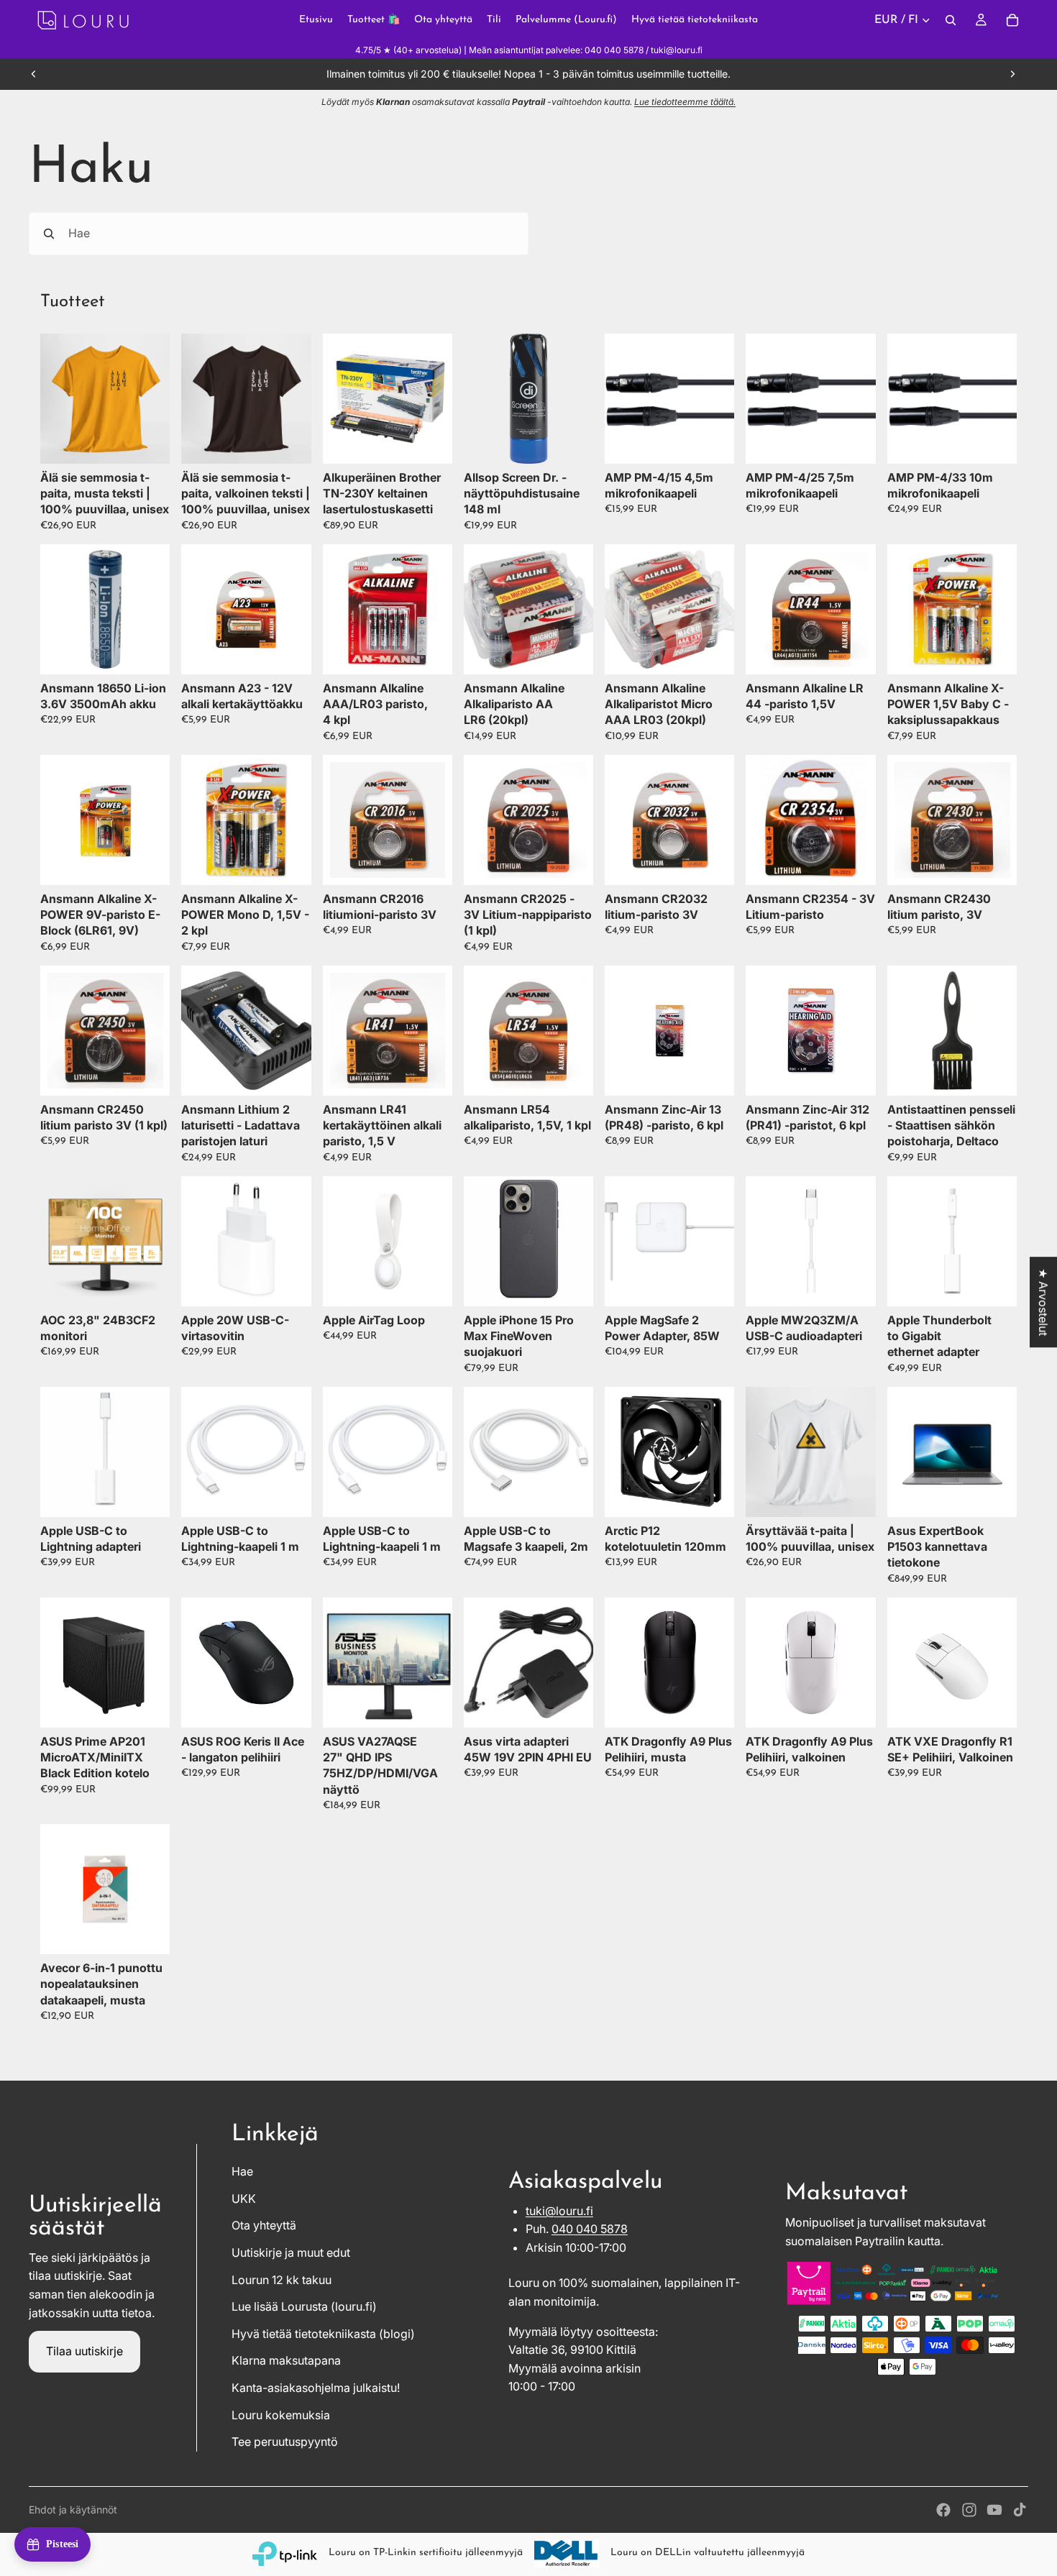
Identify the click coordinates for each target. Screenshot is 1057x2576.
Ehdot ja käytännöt (73, 2509)
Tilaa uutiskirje (84, 2351)
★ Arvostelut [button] (1043, 1302)
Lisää (442, 441)
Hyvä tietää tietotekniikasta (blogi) (323, 2334)
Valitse (160, 441)
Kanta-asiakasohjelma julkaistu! (316, 2388)
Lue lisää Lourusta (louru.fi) (304, 2306)
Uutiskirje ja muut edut (291, 2252)
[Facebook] (943, 2510)
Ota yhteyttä (264, 2225)
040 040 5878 (590, 2229)
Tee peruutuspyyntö (285, 2442)
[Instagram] (969, 2510)
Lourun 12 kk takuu (282, 2280)
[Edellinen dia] (34, 74)
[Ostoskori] (1012, 20)
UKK (244, 2199)
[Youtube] (994, 2510)
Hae (242, 2171)
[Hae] (951, 20)
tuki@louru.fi (559, 2211)
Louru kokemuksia (281, 2415)
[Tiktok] (1020, 2510)
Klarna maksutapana (286, 2360)
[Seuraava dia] (1012, 74)
